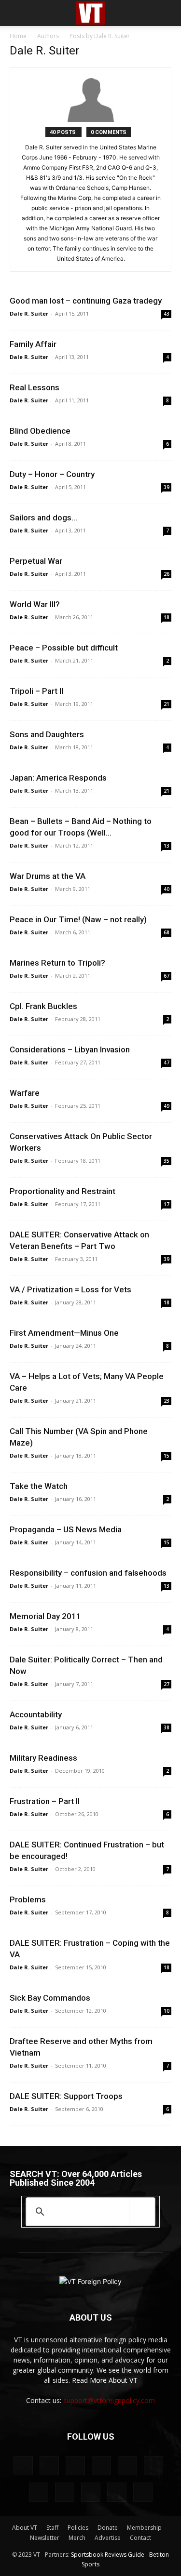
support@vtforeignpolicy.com (109, 2400)
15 (167, 1456)
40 (167, 889)
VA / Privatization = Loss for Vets (70, 1289)
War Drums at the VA (48, 876)
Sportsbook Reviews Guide (108, 2555)
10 (167, 2011)
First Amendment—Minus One (64, 1333)
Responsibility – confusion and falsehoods (88, 1573)
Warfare (25, 1093)
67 (167, 976)
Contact (140, 2538)
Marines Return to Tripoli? (57, 963)
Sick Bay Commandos (50, 1998)
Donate (108, 2528)
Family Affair (33, 344)
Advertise (108, 2538)
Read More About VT (105, 2380)
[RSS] (153, 2466)
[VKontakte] (91, 2492)
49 (167, 1106)
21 (167, 704)
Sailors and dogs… (43, 518)
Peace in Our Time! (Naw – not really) (78, 919)
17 (167, 1204)
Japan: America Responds (58, 778)
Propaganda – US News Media (66, 1529)
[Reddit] (101, 2466)
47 (167, 1062)
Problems (28, 1899)
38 (167, 1727)
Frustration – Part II (45, 1801)
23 (167, 1401)
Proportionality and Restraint (63, 1191)
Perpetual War (36, 561)
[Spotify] (39, 2492)
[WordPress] (117, 2492)
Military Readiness (43, 1758)
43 (167, 314)
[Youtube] (143, 2492)
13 (167, 846)
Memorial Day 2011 (45, 1616)
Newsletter (45, 2538)
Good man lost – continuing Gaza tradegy (86, 301)
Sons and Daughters (47, 734)
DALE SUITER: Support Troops (66, 2096)
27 (167, 1684)
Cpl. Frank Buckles (43, 1006)
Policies (78, 2528)
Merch (77, 2538)
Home (18, 36)
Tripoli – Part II (36, 691)
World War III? (35, 604)
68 (167, 932)
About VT (25, 2528)
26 (167, 574)
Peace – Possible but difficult (64, 648)
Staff (52, 2528)
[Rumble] (127, 2466)
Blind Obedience (40, 431)
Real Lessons (35, 387)
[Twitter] (65, 2492)
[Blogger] (23, 2466)
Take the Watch (39, 1486)
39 (167, 487)
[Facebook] (49, 2466)
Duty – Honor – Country (52, 474)
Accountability (36, 1714)
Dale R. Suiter (29, 313)
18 (167, 617)
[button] (16, 13)
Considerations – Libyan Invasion (70, 1049)
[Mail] (75, 2466)
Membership (144, 2528)
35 (167, 1161)
